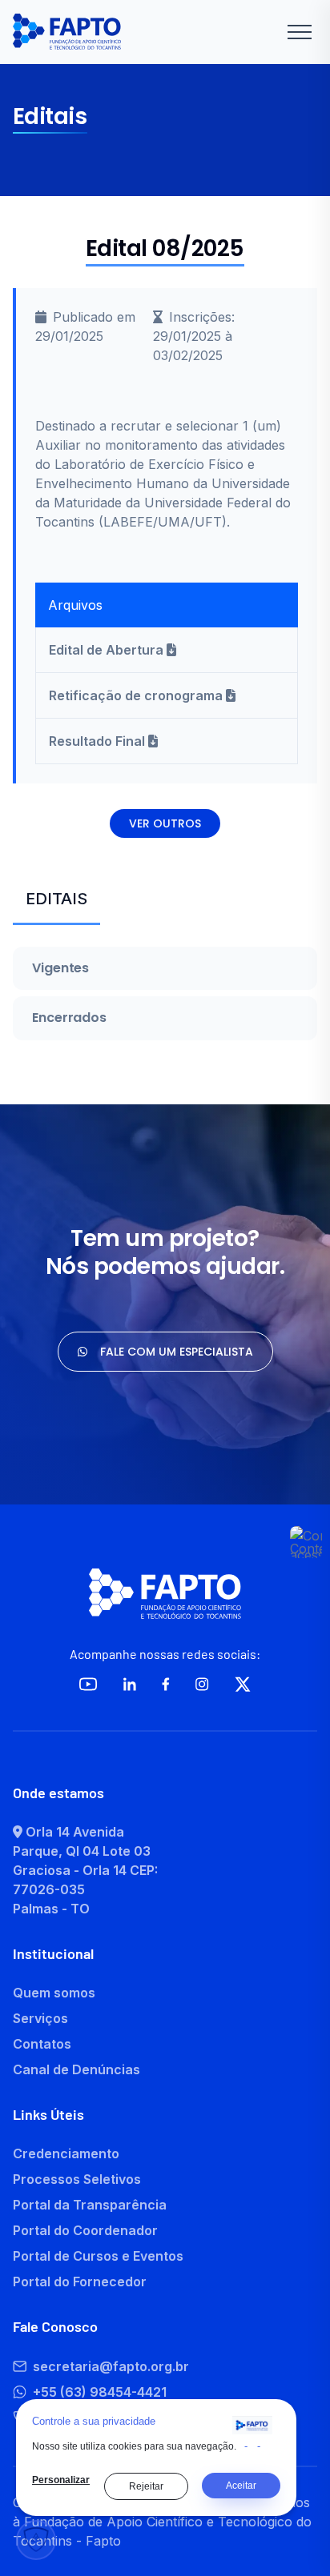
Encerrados (69, 1018)
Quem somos (54, 1993)
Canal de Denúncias (76, 2069)
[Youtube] (89, 1684)
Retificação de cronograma (137, 695)
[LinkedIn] (130, 1684)
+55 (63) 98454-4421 (100, 2392)
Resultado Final (99, 741)
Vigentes (60, 968)
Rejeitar (146, 2486)
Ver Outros (165, 823)
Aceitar (241, 2486)
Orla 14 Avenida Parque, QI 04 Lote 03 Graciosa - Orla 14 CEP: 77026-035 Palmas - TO (85, 1870)
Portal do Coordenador (85, 2230)
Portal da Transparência (90, 2205)
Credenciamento (66, 2153)
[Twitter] (243, 1684)
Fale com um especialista (177, 1352)
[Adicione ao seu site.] (252, 2425)
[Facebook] (166, 1684)
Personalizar (61, 2480)
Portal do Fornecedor (80, 2282)
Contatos (42, 2044)
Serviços (40, 2018)
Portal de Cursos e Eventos (98, 2256)
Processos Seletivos (77, 2179)
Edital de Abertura (108, 650)
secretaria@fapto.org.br (111, 2366)
